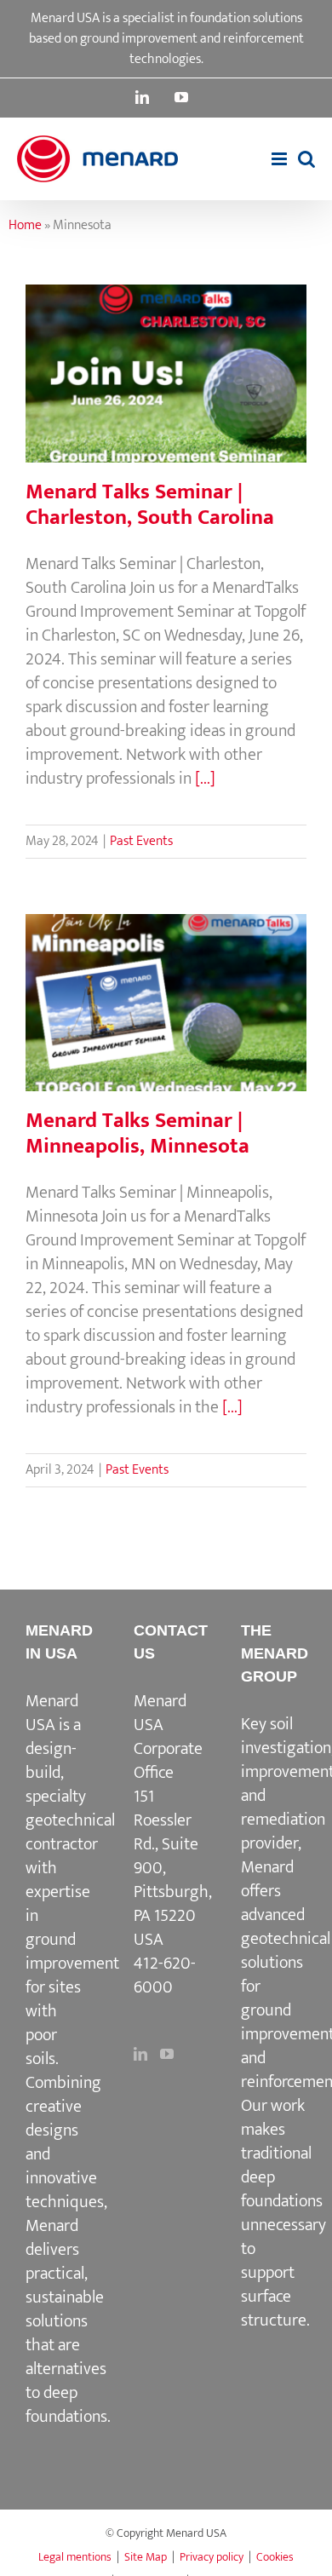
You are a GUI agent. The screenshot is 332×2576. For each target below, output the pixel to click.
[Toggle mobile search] (306, 159)
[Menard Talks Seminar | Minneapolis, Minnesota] (166, 1003)
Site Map (146, 2557)
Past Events (141, 841)
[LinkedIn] (140, 2054)
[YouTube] (167, 2054)
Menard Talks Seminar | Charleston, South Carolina (166, 343)
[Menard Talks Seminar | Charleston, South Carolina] (166, 373)
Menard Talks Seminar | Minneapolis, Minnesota (166, 972)
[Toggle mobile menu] (280, 159)
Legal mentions (75, 2557)
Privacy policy (212, 2557)
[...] (205, 779)
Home (25, 225)
